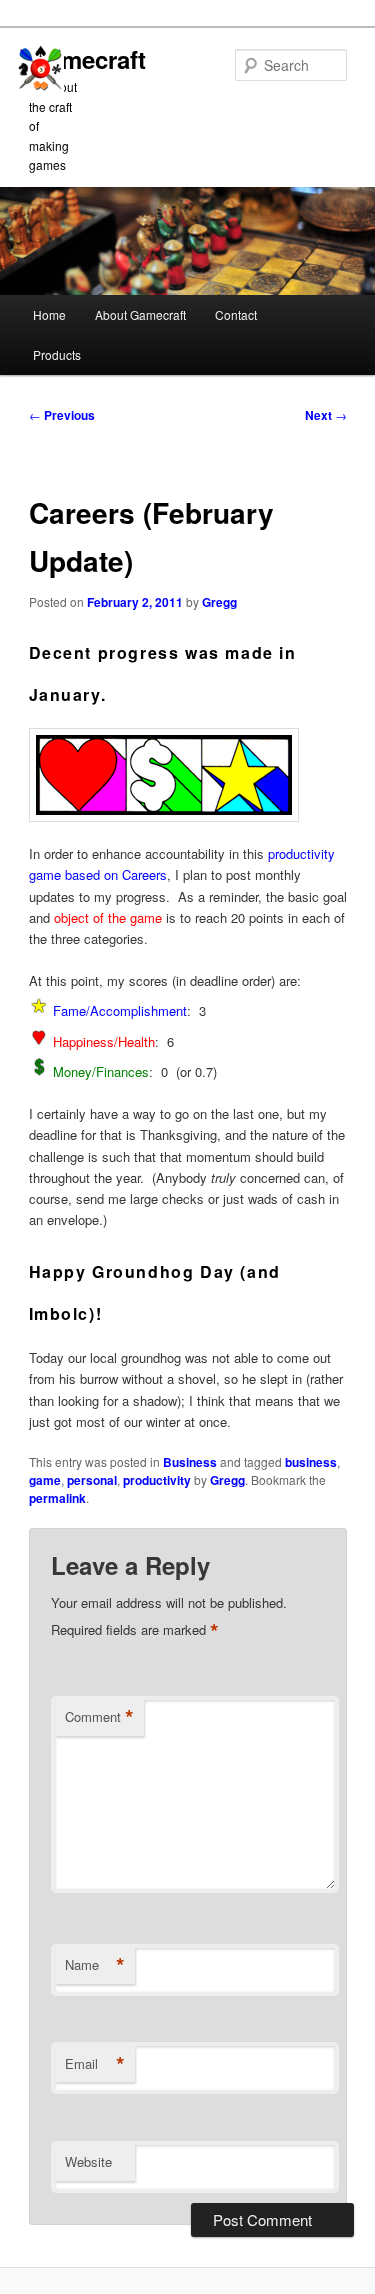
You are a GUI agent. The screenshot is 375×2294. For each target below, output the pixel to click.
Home (49, 314)
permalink (57, 1498)
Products (57, 354)
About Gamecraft (140, 314)
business (311, 1462)
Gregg (219, 602)
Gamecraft (87, 59)
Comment (99, 1717)
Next (326, 415)
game (45, 1480)
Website (88, 2161)
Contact (236, 314)
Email (95, 2064)
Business (190, 1462)
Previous (62, 415)
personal (92, 1480)
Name (95, 1965)
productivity (157, 1480)
